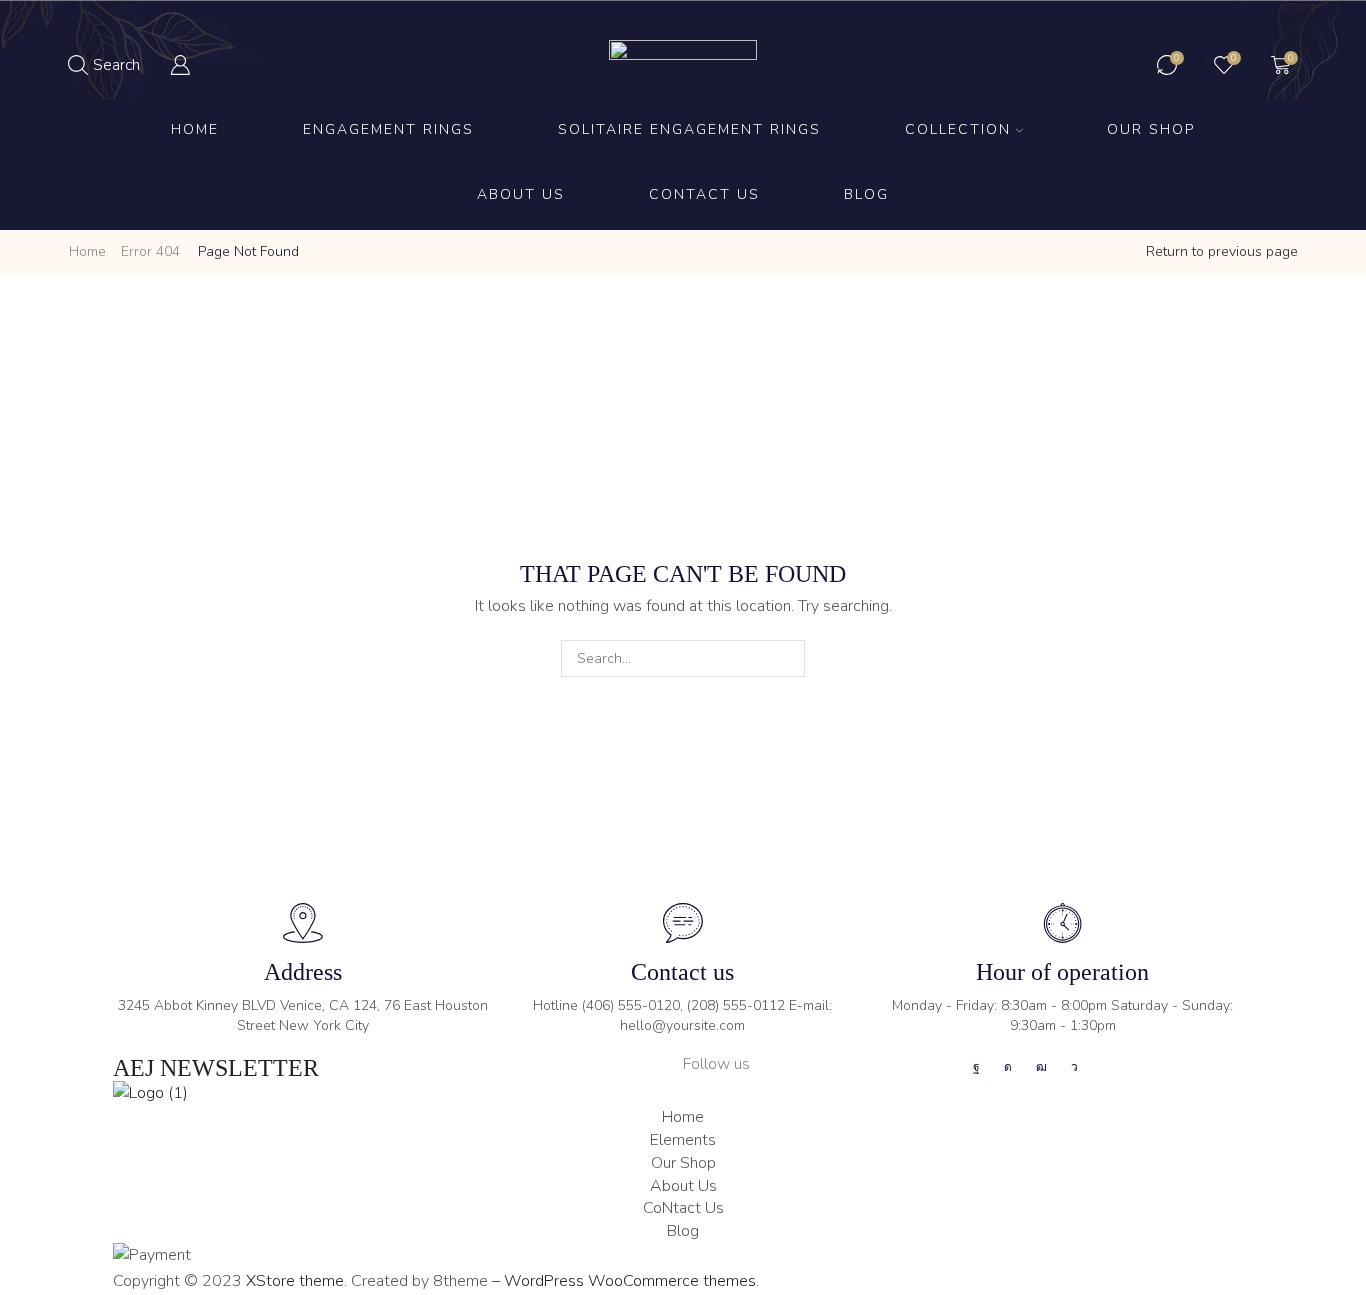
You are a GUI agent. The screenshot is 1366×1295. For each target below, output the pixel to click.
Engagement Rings (388, 129)
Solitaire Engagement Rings (689, 129)
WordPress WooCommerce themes (630, 1281)
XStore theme (295, 1281)
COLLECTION (958, 129)
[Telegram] (1074, 1067)
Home (195, 129)
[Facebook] (976, 1067)
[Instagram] (1008, 1067)
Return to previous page (1222, 251)
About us (521, 194)
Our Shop (1151, 129)
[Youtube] (1041, 1067)
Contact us (704, 194)
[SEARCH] (786, 658)
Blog (866, 194)
